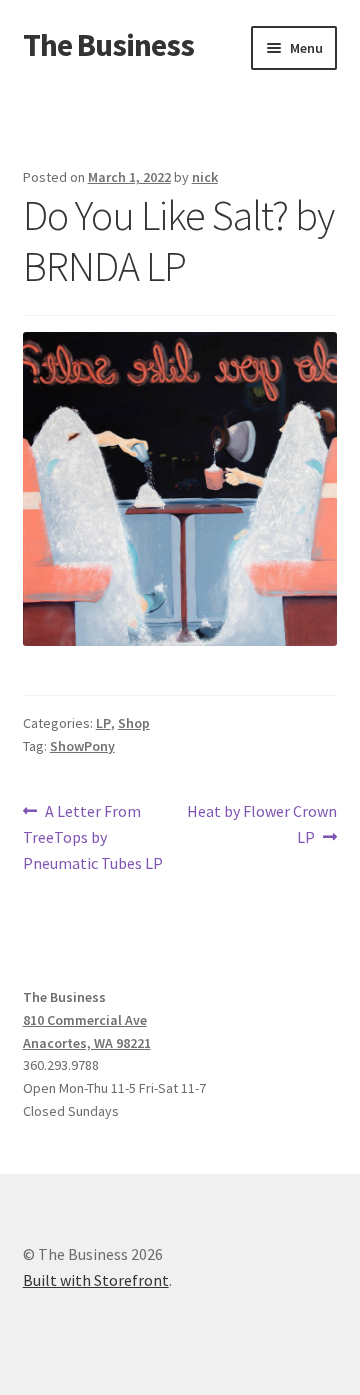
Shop (134, 723)
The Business (108, 45)
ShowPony (82, 746)
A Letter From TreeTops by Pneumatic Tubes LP (93, 836)
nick (205, 177)
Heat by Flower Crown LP (261, 823)
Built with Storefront (96, 1280)
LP (103, 723)
